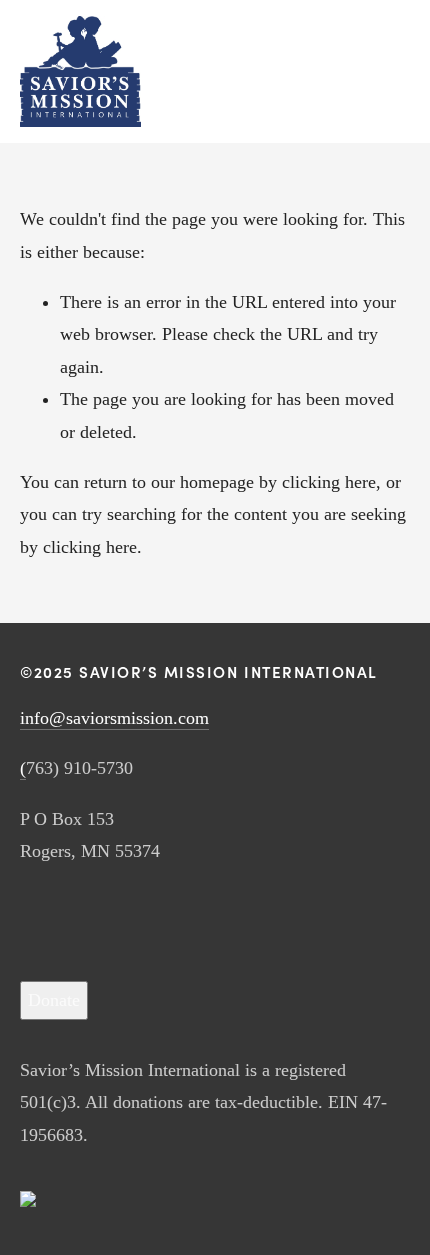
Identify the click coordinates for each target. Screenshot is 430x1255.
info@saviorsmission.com (114, 718)
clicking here (329, 482)
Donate (54, 1000)
